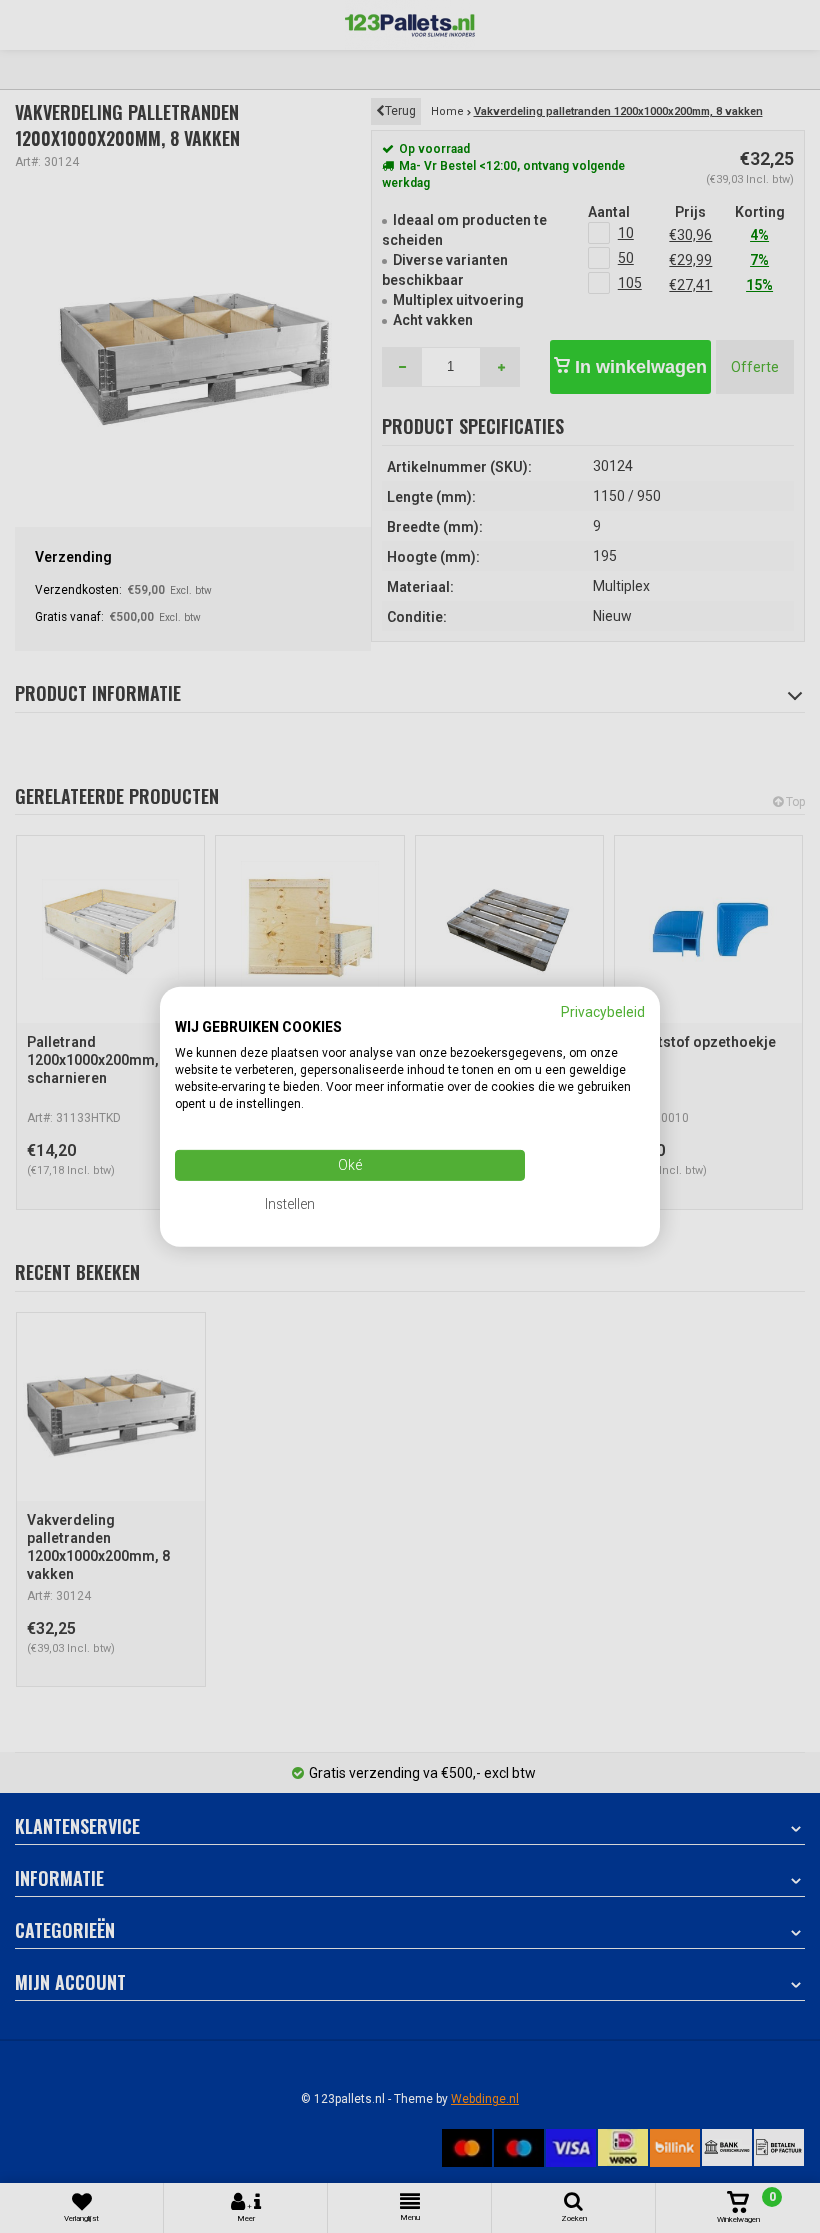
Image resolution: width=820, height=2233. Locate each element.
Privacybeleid (603, 1011)
